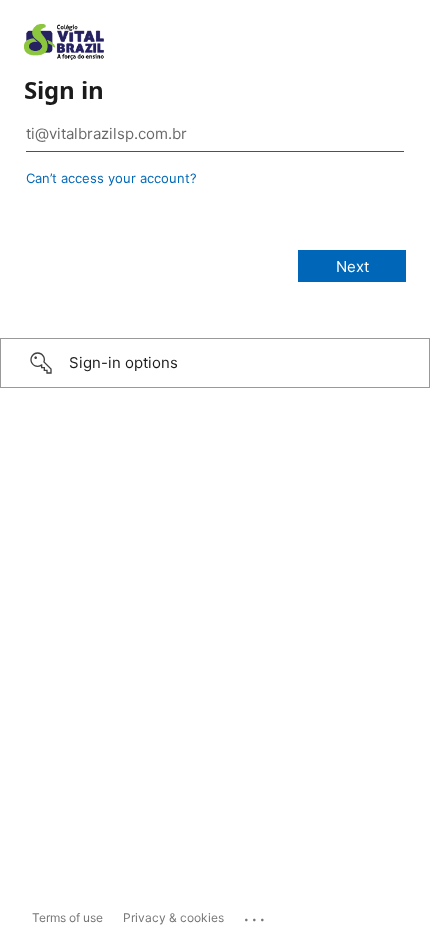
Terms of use (67, 917)
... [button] (256, 915)
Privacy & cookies (173, 917)
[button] (215, 363)
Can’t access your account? (111, 178)
